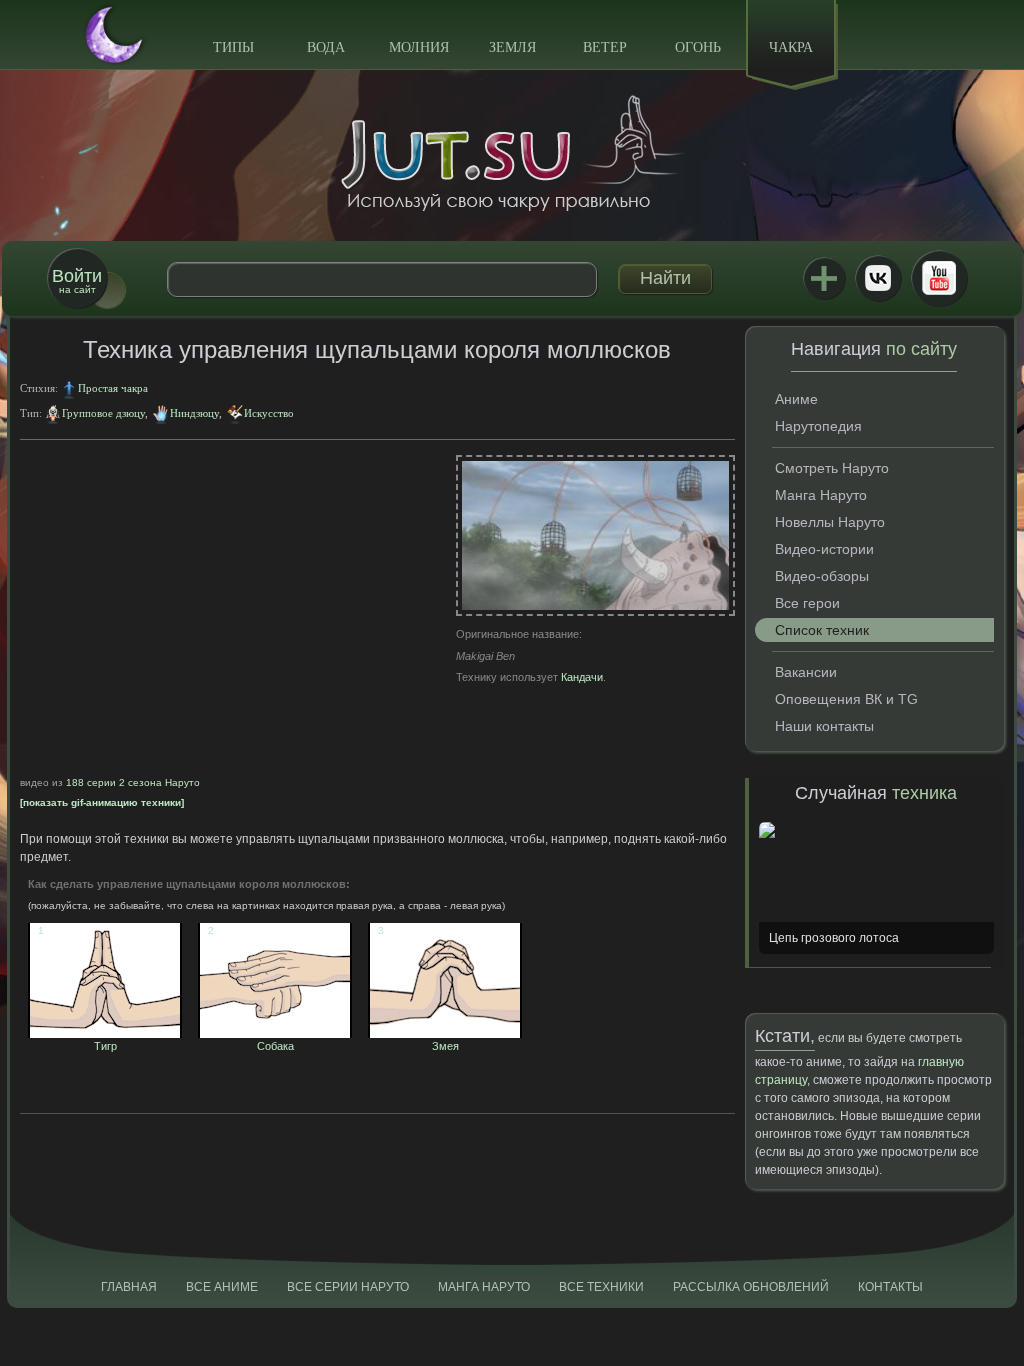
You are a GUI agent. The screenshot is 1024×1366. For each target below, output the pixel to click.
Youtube (939, 278)
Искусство (269, 413)
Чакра (791, 47)
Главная (129, 1287)
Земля (512, 47)
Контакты (890, 1287)
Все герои (807, 603)
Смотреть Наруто (832, 468)
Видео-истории (824, 549)
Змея (418, 1040)
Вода (326, 47)
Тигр (77, 1040)
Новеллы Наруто (830, 522)
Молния (419, 47)
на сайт (77, 280)
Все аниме (222, 1287)
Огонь (698, 47)
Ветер (605, 47)
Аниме (796, 399)
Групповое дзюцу (103, 413)
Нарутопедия (818, 426)
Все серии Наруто (348, 1287)
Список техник (822, 630)
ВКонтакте (878, 278)
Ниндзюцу (194, 413)
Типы (233, 47)
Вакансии (806, 672)
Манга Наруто (821, 495)
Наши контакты (824, 726)
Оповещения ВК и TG (846, 699)
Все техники (601, 1287)
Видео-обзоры (822, 576)
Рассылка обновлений (751, 1287)
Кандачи (582, 677)
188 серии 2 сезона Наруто (133, 782)
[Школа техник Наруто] (512, 153)
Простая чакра (113, 388)
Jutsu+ (824, 278)
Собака (251, 1040)
